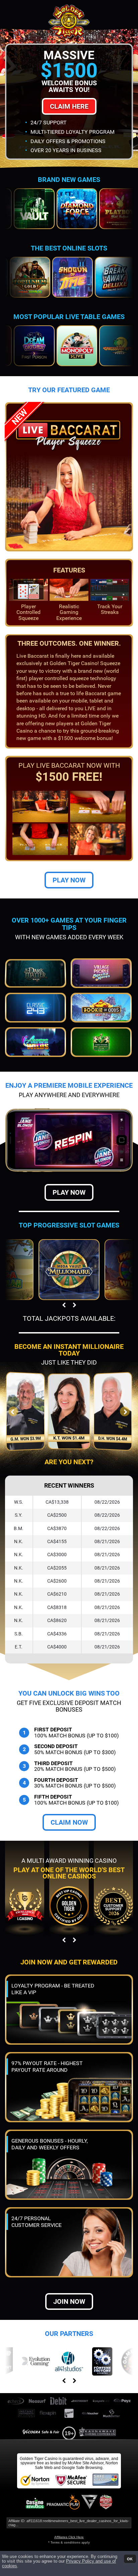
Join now (69, 2301)
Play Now (69, 880)
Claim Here (69, 106)
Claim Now (69, 1822)
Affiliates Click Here (69, 2537)
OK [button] (130, 2559)
